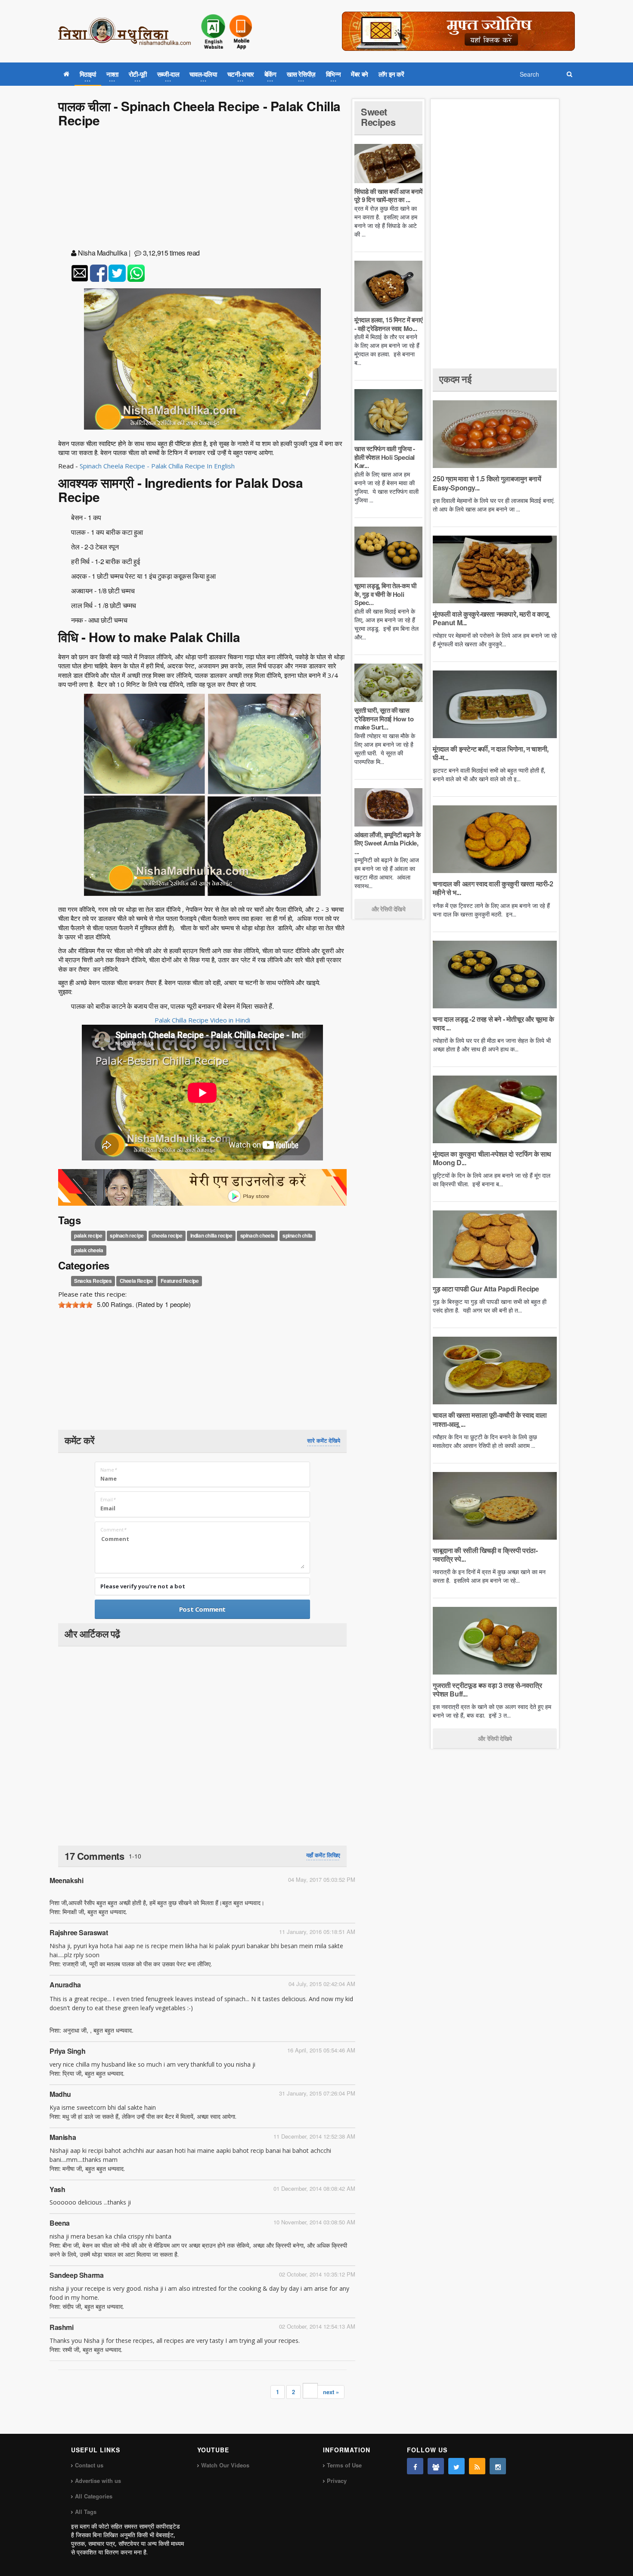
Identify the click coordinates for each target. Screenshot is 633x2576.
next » (331, 2392)
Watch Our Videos (225, 2465)
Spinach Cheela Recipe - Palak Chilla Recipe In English (158, 466)
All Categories (94, 2496)
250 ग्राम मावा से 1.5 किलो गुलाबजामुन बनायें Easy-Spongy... (487, 483)
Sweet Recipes (378, 117)
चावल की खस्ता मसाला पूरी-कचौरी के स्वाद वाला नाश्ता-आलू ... (490, 1419)
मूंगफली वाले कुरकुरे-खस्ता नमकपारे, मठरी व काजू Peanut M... (490, 618)
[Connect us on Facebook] (415, 2466)
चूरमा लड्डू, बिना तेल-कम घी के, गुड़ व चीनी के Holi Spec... (385, 594)
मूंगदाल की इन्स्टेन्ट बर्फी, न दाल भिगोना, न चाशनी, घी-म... (490, 753)
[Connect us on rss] (477, 2466)
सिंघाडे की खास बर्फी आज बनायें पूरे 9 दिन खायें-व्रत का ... (388, 196)
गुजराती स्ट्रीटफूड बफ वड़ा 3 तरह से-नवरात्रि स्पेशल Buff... (487, 1689)
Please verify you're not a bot (143, 1586)
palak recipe (88, 1236)
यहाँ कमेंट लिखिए (323, 1855)
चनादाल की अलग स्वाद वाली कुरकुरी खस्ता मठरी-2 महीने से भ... (493, 888)
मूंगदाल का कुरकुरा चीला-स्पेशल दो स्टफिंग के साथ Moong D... (492, 1158)
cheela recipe (167, 1236)
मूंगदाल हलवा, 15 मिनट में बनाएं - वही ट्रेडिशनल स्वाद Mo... (388, 324)
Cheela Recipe (137, 1281)
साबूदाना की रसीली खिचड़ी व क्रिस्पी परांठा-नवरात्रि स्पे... (485, 1555)
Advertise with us (98, 2481)
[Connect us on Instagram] (498, 2466)
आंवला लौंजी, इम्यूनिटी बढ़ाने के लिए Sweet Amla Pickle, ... (387, 843)
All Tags (86, 2512)
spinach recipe (127, 1236)
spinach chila (298, 1236)
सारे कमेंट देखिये (324, 1441)
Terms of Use (344, 2465)
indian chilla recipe (211, 1236)
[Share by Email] (80, 273)
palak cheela (88, 1251)
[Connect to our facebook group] (436, 2466)
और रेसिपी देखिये (389, 909)
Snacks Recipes (93, 1281)
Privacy (337, 2481)
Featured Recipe (180, 1281)
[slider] (75, 1305)
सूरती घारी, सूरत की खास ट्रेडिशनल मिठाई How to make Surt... (384, 719)
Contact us (89, 2465)
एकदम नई (455, 379)
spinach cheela (258, 1236)
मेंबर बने (360, 74)
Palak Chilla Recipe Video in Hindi (202, 1020)
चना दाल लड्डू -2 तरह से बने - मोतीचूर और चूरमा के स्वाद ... (493, 1023)
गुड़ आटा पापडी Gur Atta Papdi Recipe (486, 1289)
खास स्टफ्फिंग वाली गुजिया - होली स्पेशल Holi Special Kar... (385, 457)
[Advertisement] (202, 190)
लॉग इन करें (391, 74)
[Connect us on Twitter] (456, 2466)
